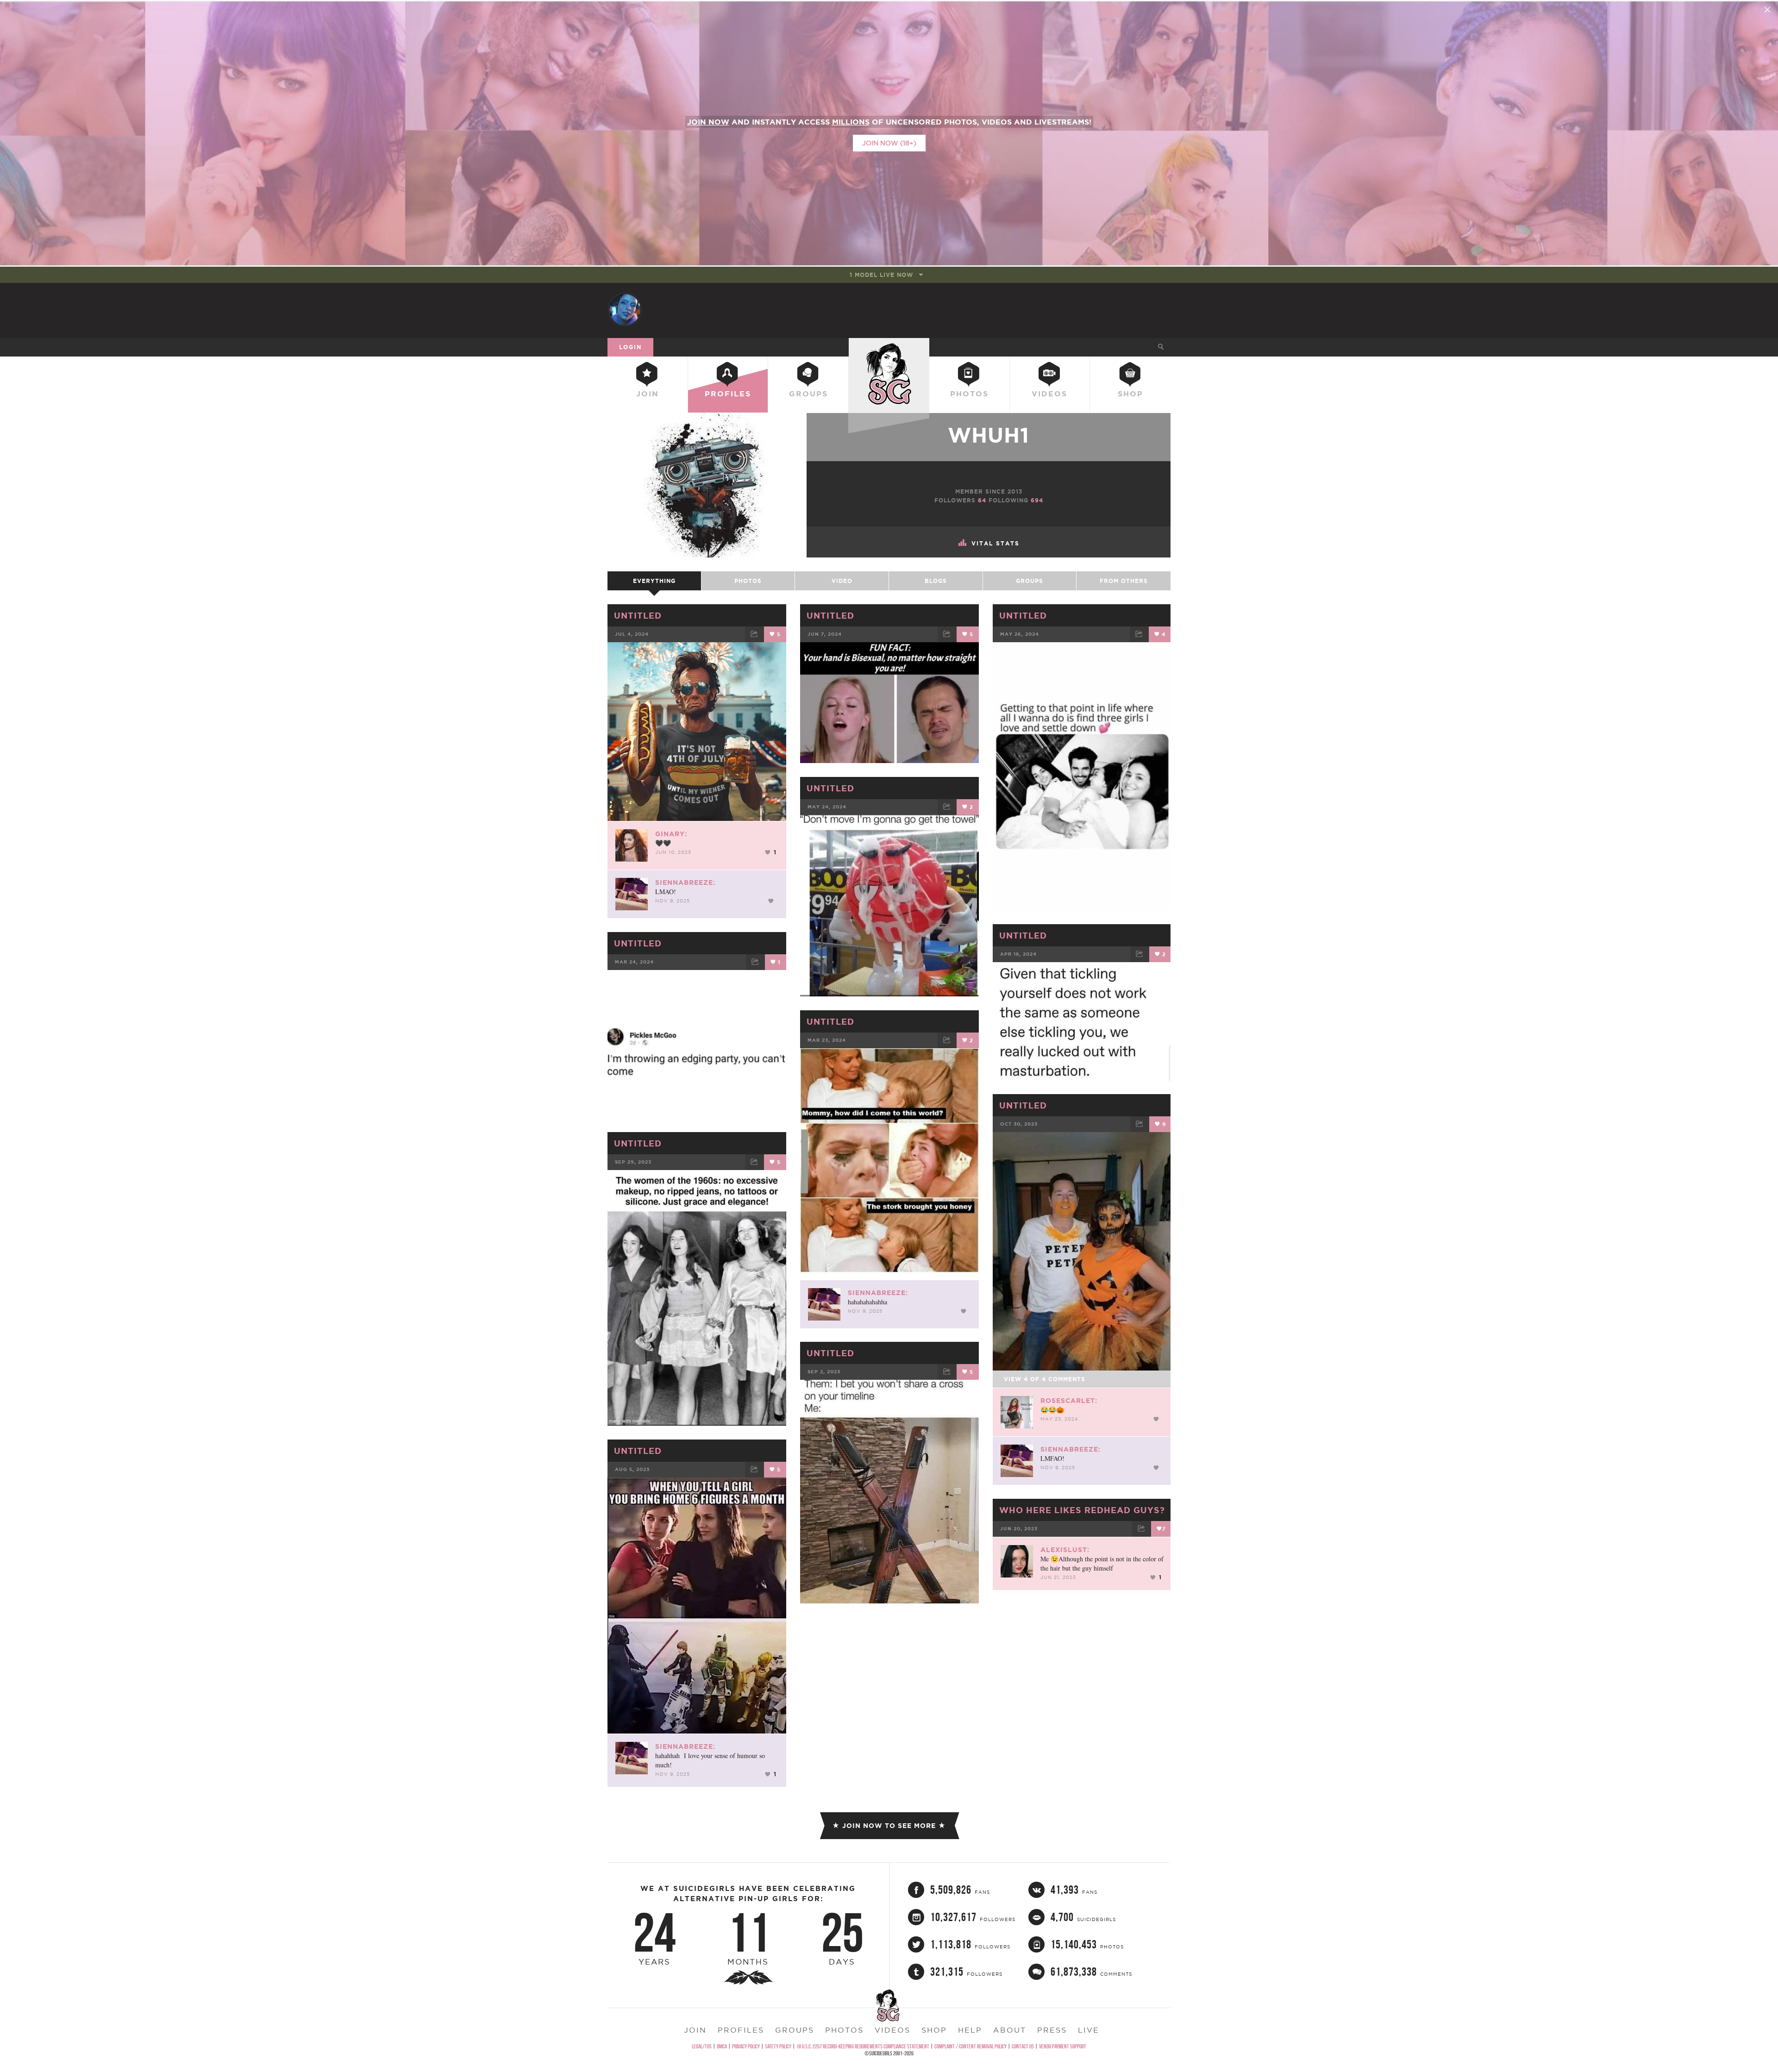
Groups (808, 394)
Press (1052, 2030)
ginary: (671, 834)
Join (648, 394)
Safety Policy (778, 2046)
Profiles (728, 394)
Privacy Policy (746, 2046)
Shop (1130, 394)
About (1010, 2030)
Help (970, 2030)
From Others (1124, 581)
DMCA (722, 2046)
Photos (969, 394)
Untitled (638, 615)
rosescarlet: (1069, 1401)
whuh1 (989, 435)
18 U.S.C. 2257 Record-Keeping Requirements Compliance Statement (863, 2046)
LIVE (1089, 2030)
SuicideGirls (889, 347)
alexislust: (1065, 1550)
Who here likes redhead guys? (1082, 1510)
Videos (1049, 394)
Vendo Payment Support (1063, 2046)
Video (842, 581)
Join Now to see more (889, 1826)
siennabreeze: (685, 883)
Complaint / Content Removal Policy (970, 2046)
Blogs (936, 581)
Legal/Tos (702, 2046)
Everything (654, 581)
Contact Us (1023, 2046)
